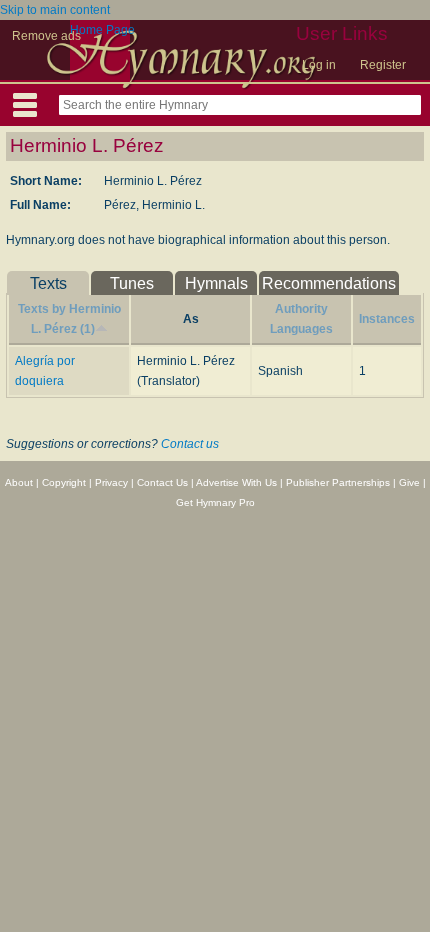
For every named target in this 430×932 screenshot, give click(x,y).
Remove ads (46, 36)
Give (409, 482)
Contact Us (162, 482)
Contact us (190, 444)
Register (383, 65)
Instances (387, 319)
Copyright (64, 482)
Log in (319, 65)
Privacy (111, 482)
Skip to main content (55, 10)
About (19, 482)
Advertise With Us (236, 482)
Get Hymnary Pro (215, 502)
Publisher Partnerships (338, 482)
